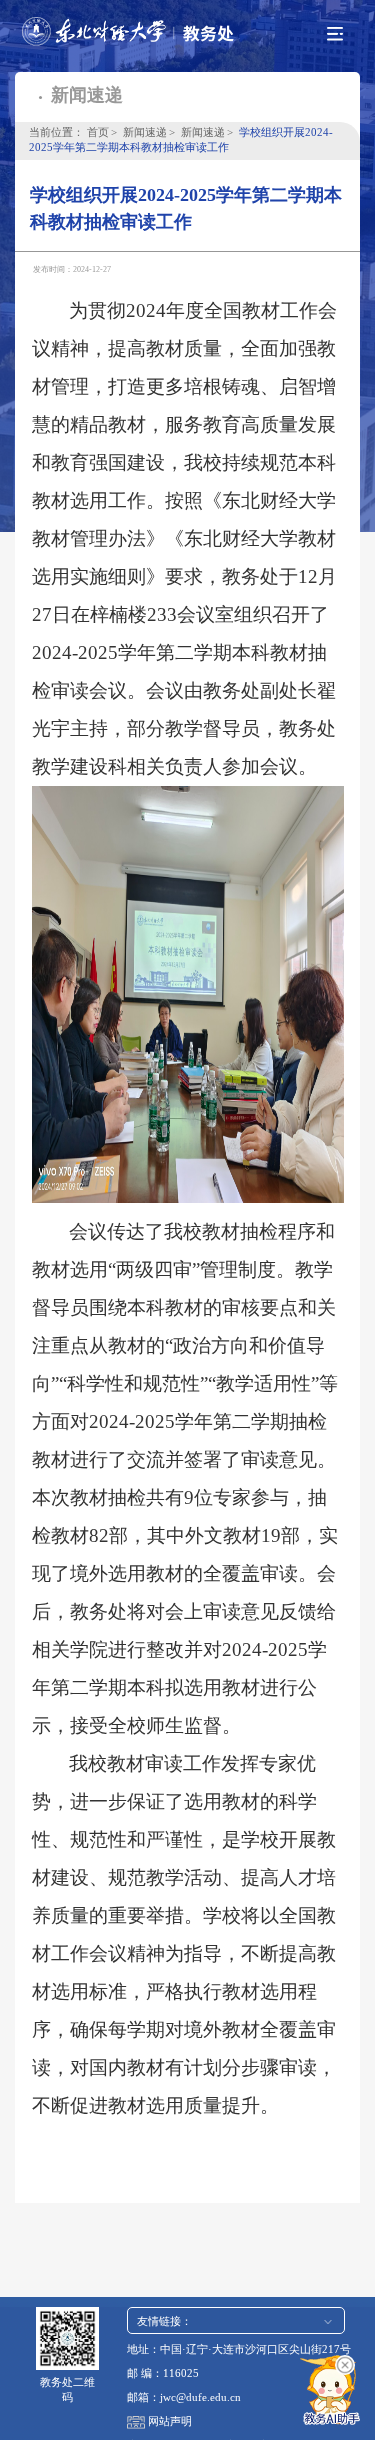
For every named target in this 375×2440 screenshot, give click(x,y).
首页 (98, 132)
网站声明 (170, 2421)
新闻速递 (145, 132)
